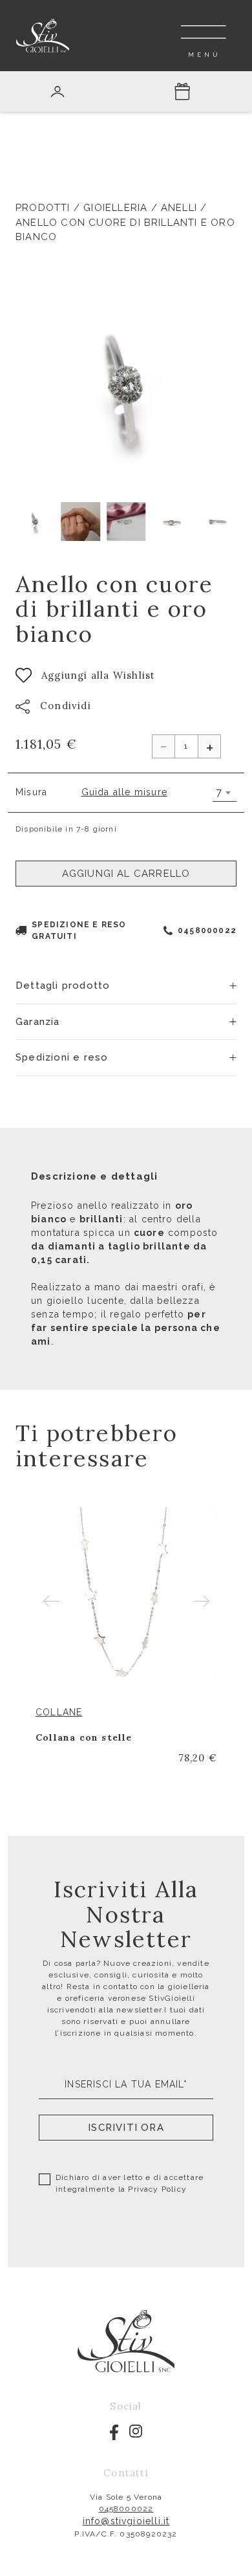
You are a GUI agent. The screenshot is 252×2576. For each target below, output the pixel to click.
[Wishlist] (209, 1712)
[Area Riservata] (58, 92)
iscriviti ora (126, 2128)
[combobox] (225, 793)
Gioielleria (115, 208)
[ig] (136, 2430)
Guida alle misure (124, 792)
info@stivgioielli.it (126, 2521)
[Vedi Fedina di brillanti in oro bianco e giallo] (126, 1598)
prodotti (43, 208)
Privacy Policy (157, 2189)
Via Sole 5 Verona (126, 2497)
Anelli (179, 208)
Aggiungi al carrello (126, 874)
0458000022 (207, 930)
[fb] (114, 2432)
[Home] (43, 35)
